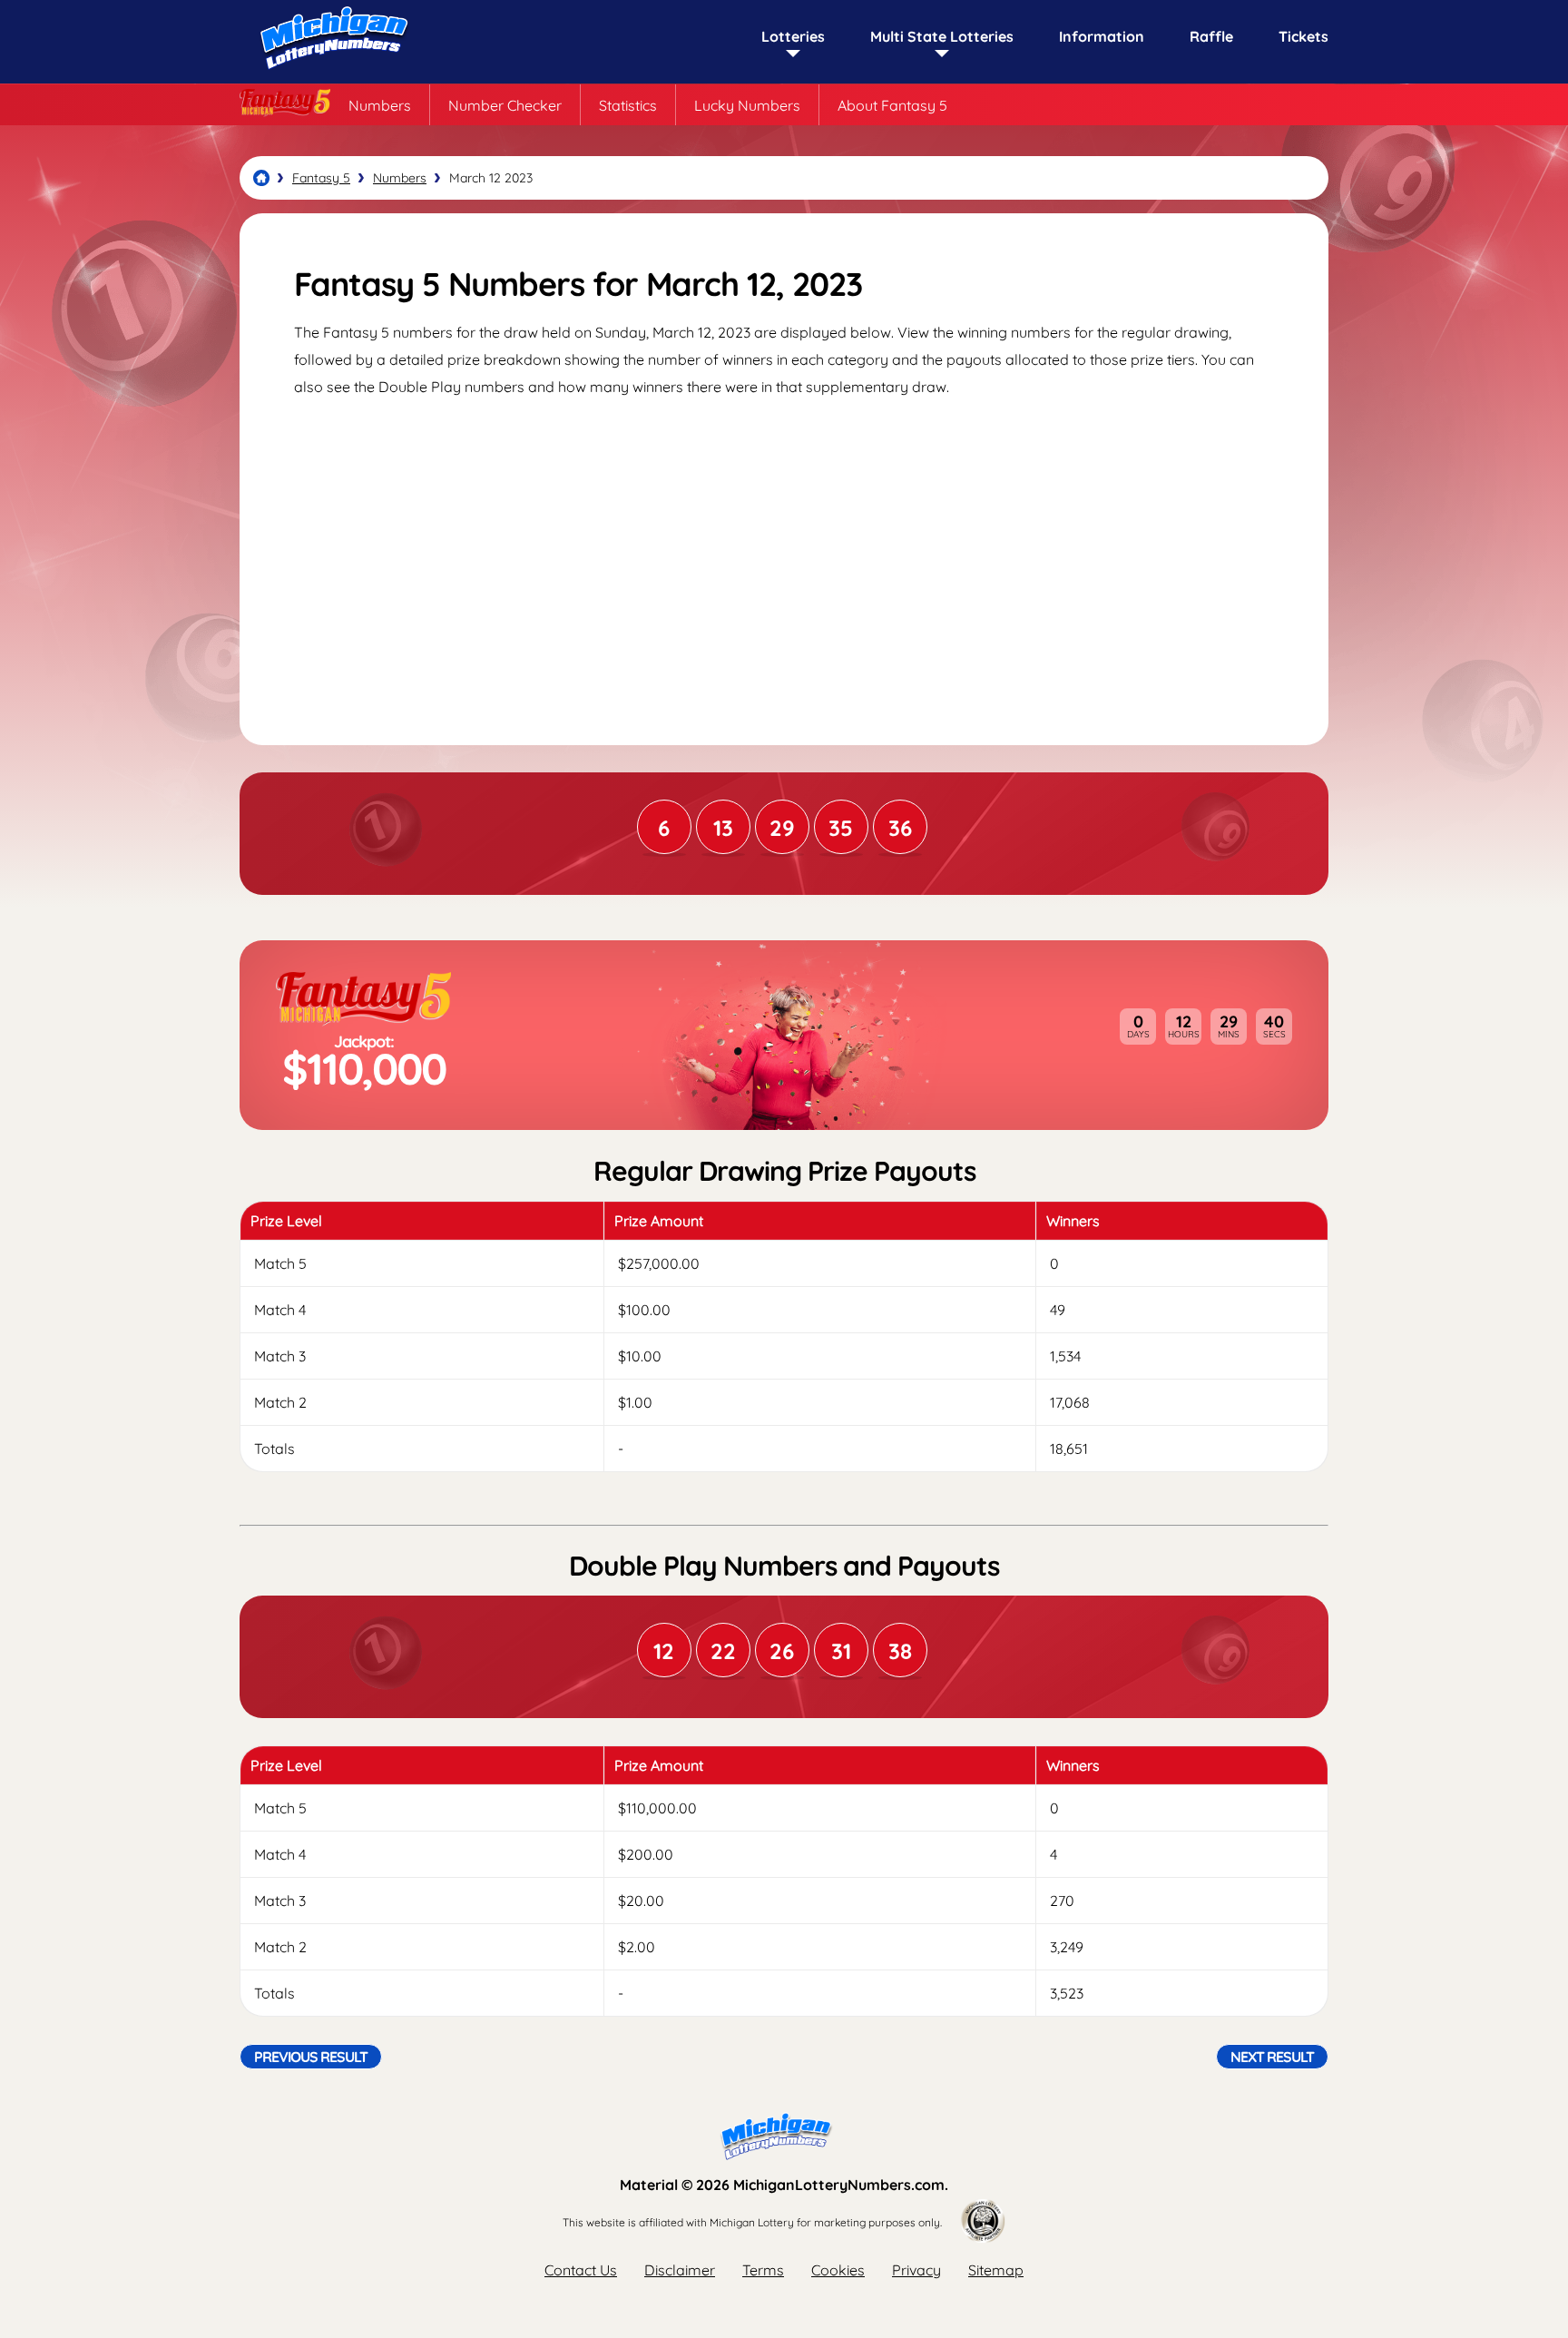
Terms (763, 2270)
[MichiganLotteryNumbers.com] (330, 74)
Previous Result (311, 2057)
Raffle (1211, 36)
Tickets (1303, 36)
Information (1102, 36)
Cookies (838, 2270)
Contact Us (581, 2270)
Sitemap (996, 2270)
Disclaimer (680, 2270)
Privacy (916, 2270)
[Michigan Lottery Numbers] (261, 178)
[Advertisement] (784, 555)
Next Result (1272, 2057)
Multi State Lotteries (942, 36)
